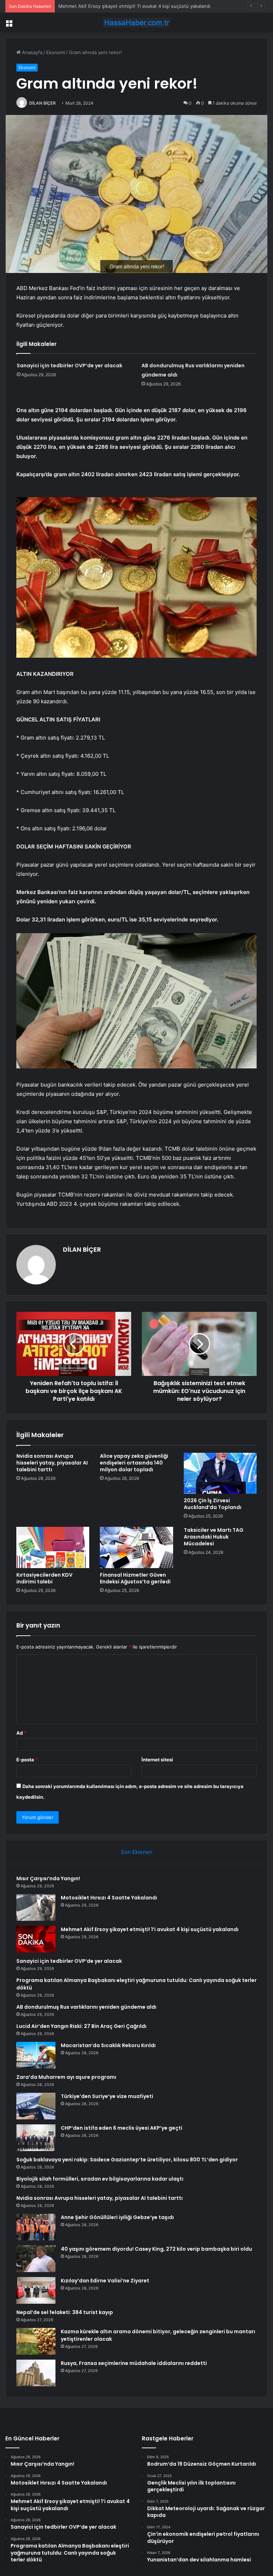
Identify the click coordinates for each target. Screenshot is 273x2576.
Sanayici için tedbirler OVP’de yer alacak (69, 366)
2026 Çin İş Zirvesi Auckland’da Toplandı (213, 1504)
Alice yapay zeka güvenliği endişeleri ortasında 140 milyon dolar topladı (134, 1463)
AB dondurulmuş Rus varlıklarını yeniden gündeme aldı (86, 2007)
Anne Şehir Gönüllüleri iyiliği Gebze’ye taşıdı (117, 2217)
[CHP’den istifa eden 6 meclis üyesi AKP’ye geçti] (36, 2138)
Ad (21, 1733)
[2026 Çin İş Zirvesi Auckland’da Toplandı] (220, 1473)
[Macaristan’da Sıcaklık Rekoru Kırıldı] (36, 2055)
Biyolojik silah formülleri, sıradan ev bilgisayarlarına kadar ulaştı (100, 2179)
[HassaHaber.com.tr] (136, 23)
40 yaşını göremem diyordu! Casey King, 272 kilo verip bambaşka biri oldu (156, 2249)
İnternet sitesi (157, 1760)
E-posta (27, 1760)
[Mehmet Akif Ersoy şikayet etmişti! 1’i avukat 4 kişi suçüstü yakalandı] (36, 1939)
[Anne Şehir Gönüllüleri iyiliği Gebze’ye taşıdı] (36, 2227)
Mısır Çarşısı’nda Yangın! (48, 1878)
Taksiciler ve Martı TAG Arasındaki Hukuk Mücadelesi (214, 1537)
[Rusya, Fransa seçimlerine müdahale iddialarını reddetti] (36, 2373)
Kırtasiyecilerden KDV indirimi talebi (44, 1578)
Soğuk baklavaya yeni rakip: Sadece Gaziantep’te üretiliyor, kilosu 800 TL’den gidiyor (127, 2160)
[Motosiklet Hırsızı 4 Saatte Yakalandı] (36, 1907)
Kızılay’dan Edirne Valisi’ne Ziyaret (105, 2281)
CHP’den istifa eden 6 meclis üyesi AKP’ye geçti (122, 2128)
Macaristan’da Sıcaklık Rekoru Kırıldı (108, 2045)
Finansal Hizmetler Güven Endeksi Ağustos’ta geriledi (135, 1578)
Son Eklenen (137, 1852)
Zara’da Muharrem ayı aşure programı (66, 2077)
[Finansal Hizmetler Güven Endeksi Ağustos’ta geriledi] (136, 1547)
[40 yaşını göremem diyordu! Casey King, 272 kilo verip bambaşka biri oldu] (36, 2259)
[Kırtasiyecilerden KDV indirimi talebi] (53, 1547)
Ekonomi (56, 52)
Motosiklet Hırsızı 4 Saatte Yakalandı (109, 1898)
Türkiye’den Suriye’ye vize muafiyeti (107, 2096)
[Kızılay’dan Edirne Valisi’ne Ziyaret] (36, 2290)
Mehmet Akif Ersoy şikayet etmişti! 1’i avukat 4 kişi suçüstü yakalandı (134, 6)
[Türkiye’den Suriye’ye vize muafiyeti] (36, 2106)
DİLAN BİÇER (42, 103)
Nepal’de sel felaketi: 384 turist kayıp (65, 2312)
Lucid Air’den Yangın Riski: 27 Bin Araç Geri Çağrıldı (81, 2026)
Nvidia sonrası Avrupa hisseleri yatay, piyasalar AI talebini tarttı (52, 1463)
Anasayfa (31, 52)
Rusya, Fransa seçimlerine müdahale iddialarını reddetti (134, 2363)
